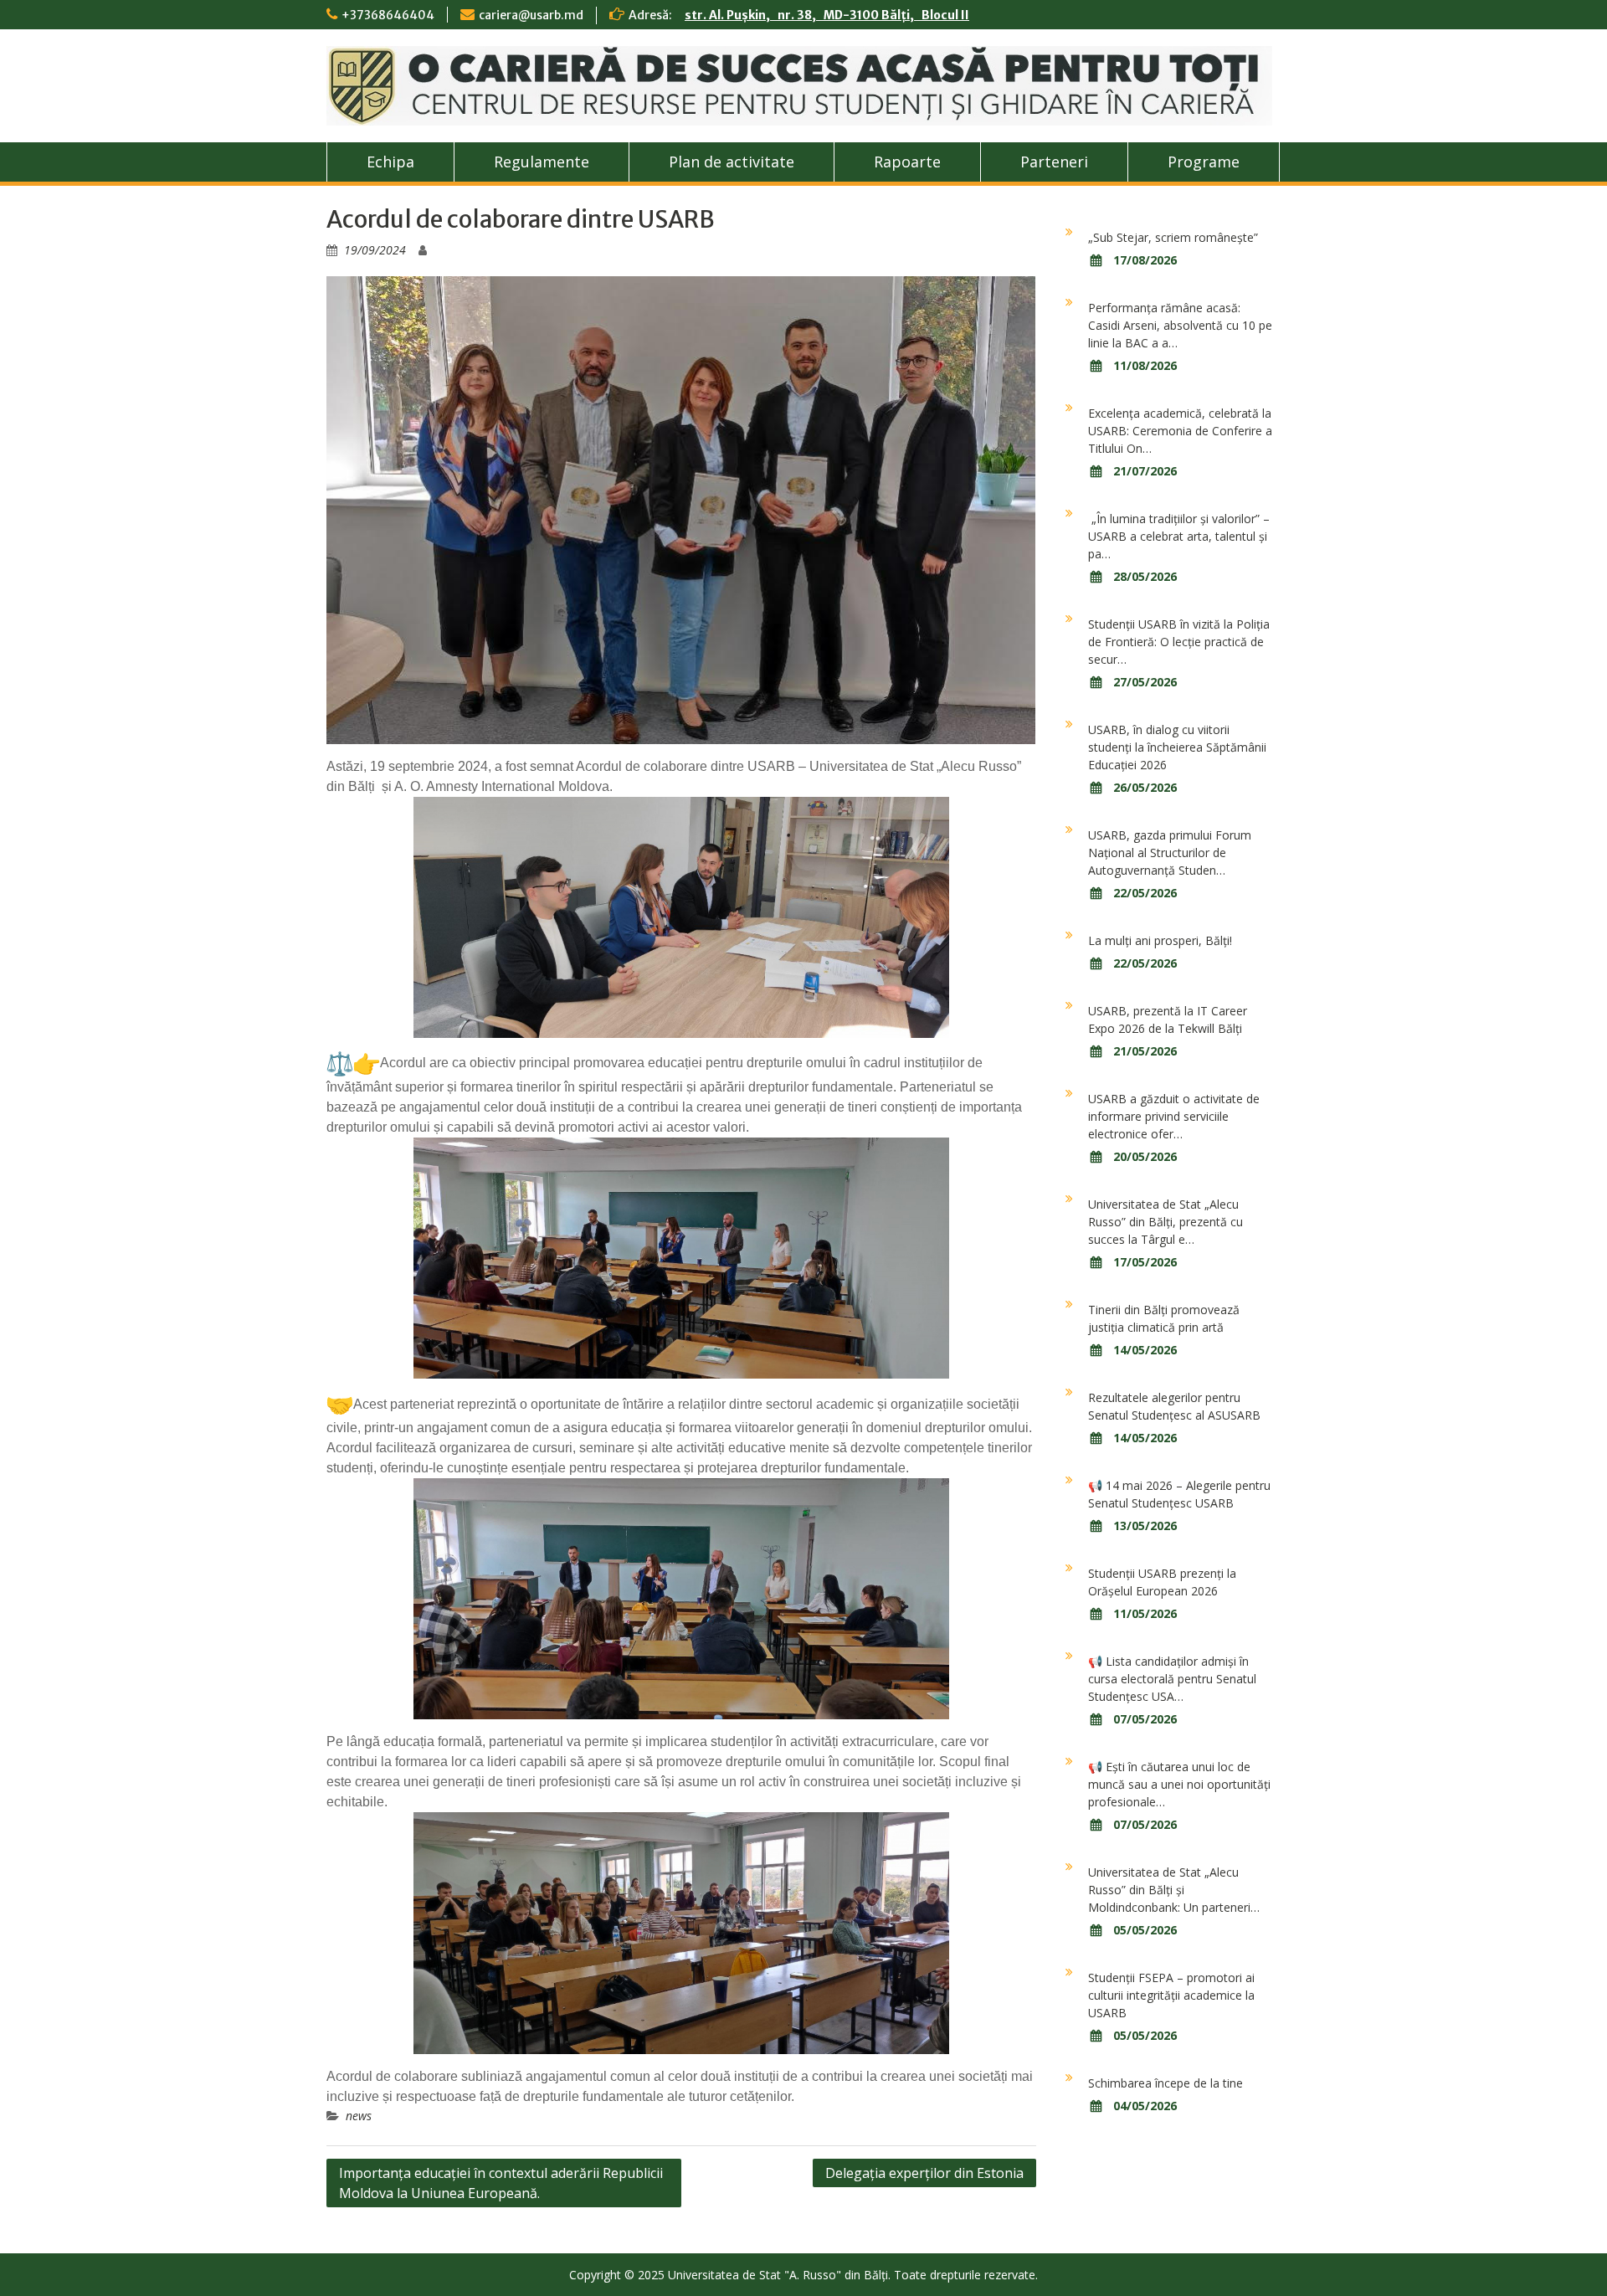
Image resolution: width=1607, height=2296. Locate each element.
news (359, 2116)
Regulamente (542, 162)
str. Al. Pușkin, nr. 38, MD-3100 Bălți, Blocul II (827, 15)
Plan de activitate (732, 162)
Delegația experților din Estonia (924, 2173)
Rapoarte (907, 162)
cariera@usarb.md (531, 15)
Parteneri (1054, 162)
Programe (1204, 162)
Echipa (390, 162)
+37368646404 (388, 15)
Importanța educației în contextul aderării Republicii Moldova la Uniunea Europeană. (501, 2183)
